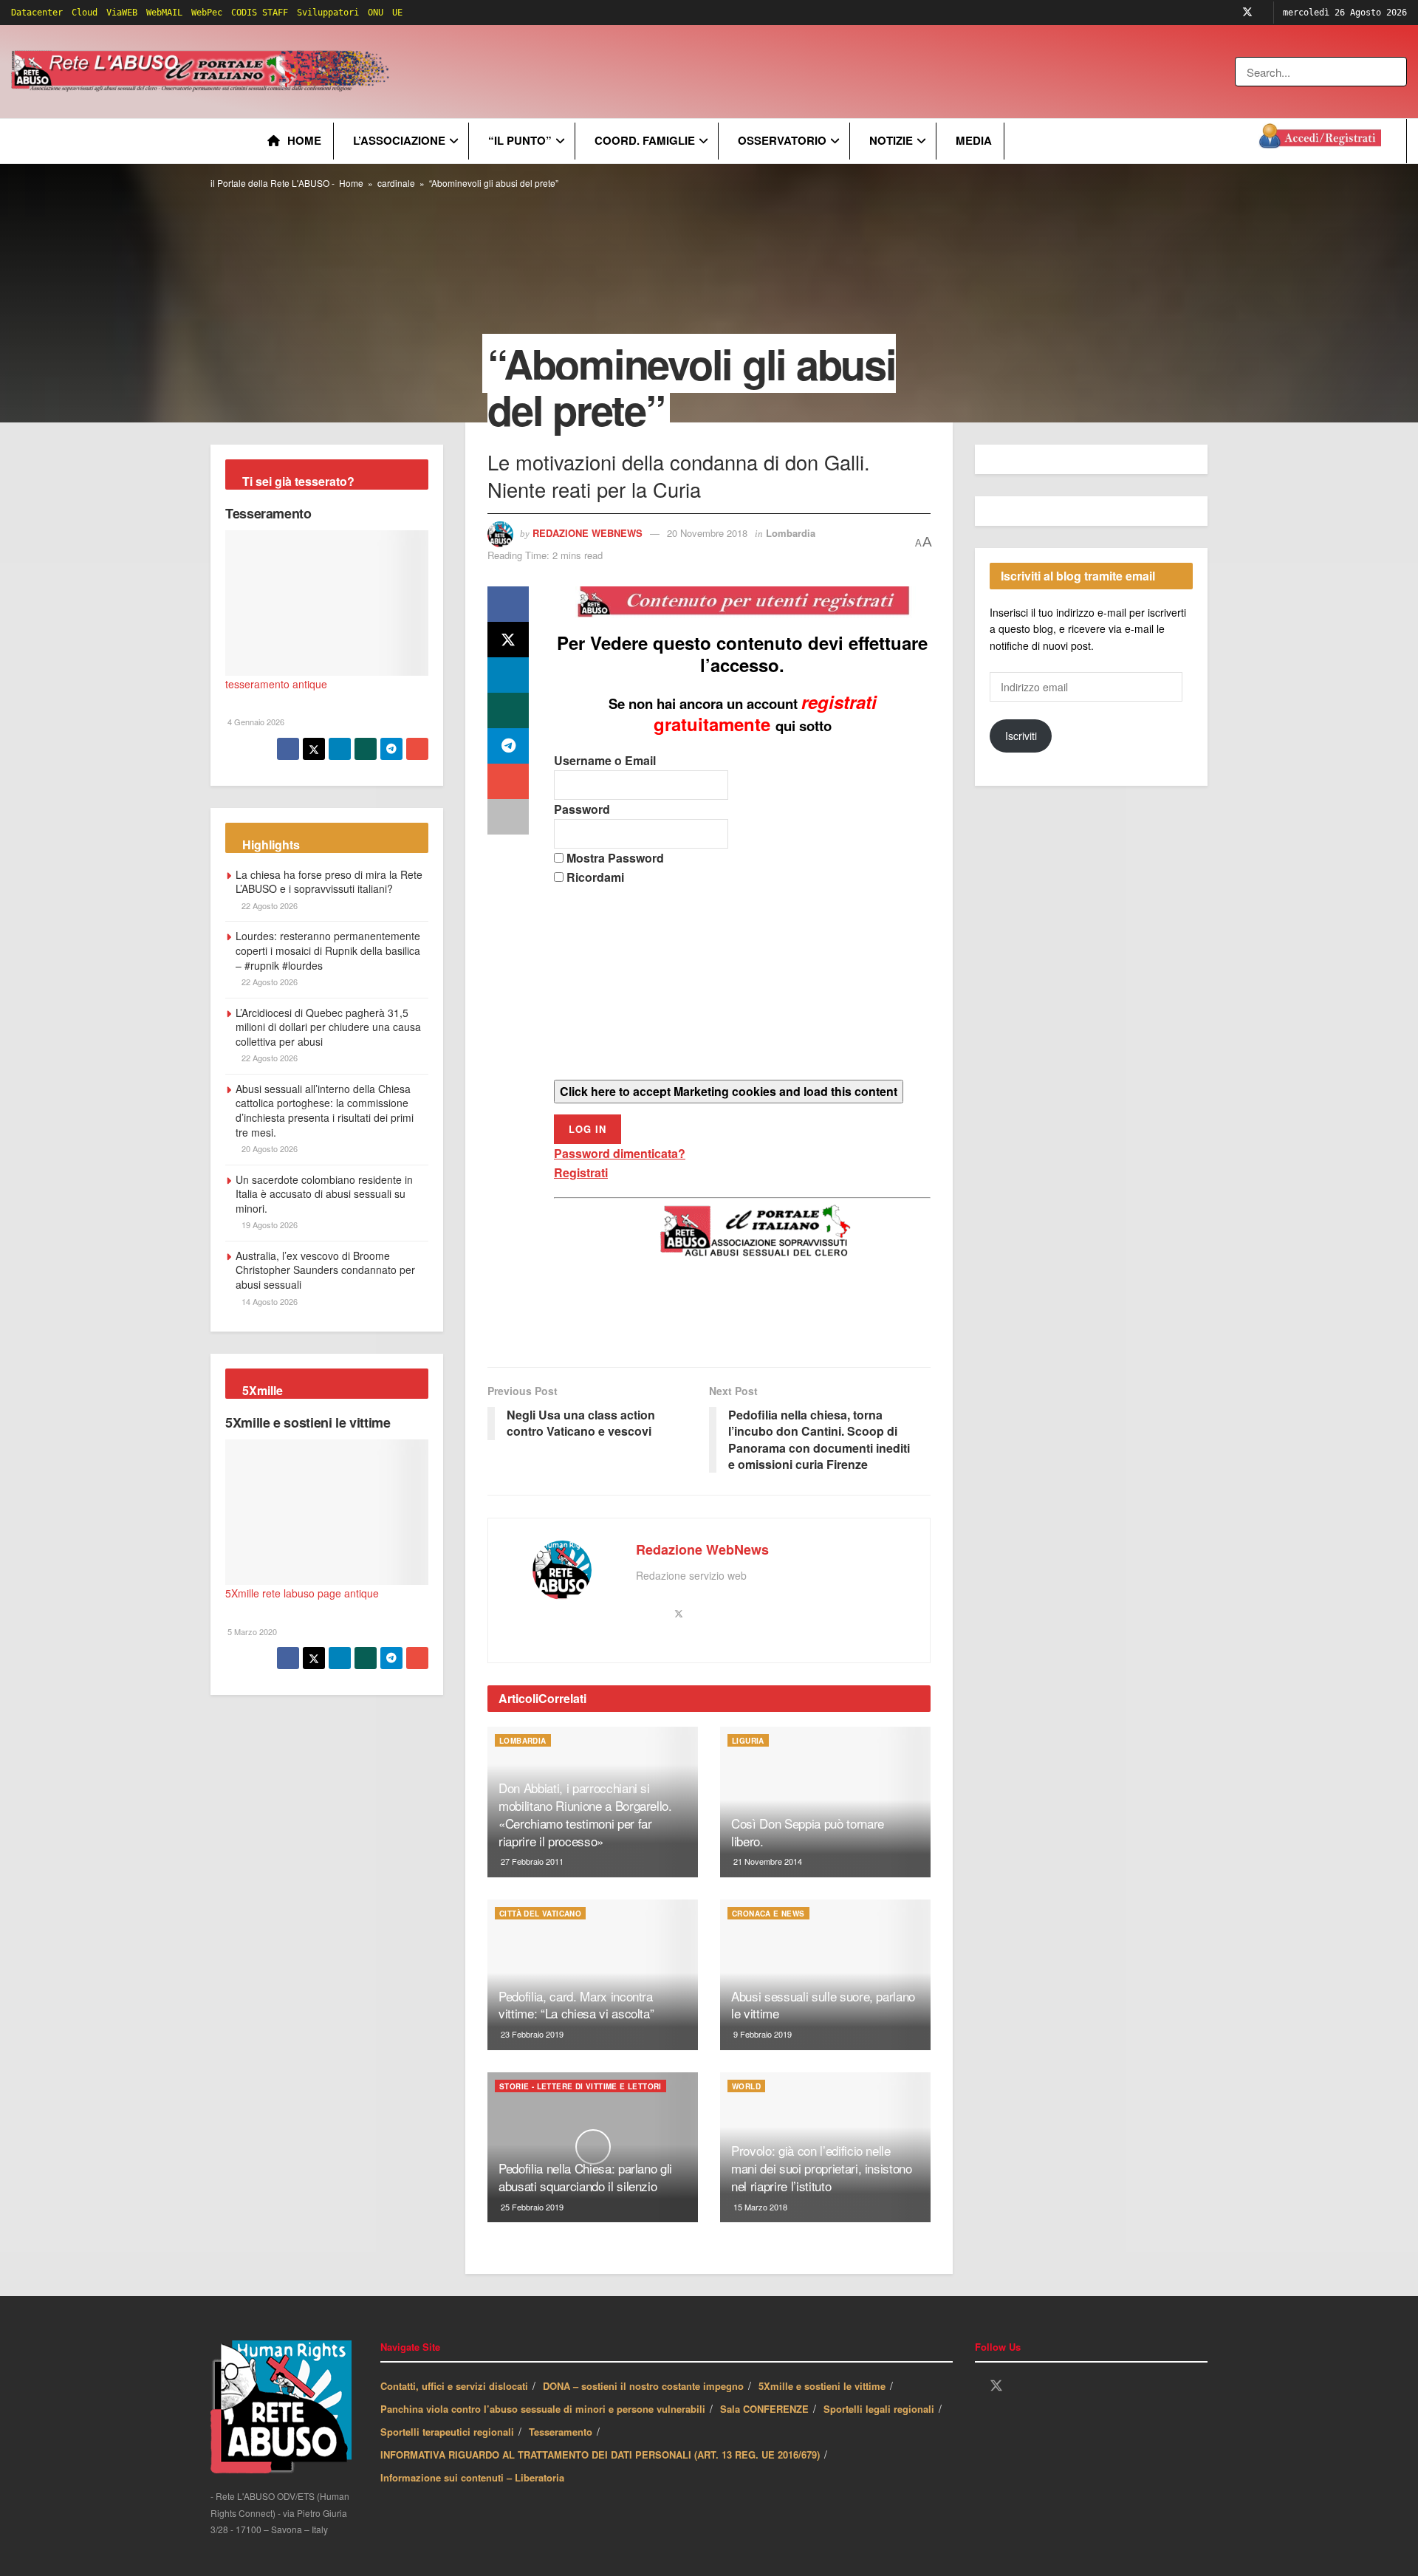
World (746, 2086)
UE (397, 13)
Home (304, 140)
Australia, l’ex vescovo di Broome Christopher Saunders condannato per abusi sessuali (325, 1270)
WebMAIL (164, 13)
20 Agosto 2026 (268, 1148)
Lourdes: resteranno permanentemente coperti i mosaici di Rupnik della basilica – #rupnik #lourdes (328, 950)
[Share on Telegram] (508, 746)
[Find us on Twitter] (1247, 13)
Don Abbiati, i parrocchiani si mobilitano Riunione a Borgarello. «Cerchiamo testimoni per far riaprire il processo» (585, 1814)
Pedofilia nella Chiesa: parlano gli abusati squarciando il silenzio (585, 2177)
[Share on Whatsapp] (508, 710)
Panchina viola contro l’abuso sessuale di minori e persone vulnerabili (543, 2409)
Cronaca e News (768, 1914)
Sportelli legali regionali (879, 2409)
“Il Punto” (520, 140)
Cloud (85, 13)
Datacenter (37, 13)
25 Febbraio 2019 (531, 2207)
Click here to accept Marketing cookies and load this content (729, 1091)
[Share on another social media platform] (508, 817)
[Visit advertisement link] (692, 72)
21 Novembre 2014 (767, 1861)
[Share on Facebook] (508, 604)
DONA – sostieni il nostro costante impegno (643, 2386)
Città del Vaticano (540, 1914)
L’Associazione (399, 140)
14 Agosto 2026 (268, 1301)
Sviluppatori (328, 13)
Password (582, 809)
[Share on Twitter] (508, 640)
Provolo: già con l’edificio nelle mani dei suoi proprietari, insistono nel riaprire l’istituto (822, 2168)
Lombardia (791, 533)
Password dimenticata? (620, 1153)
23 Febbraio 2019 (531, 2034)
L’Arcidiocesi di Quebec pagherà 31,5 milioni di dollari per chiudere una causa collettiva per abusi (328, 1027)
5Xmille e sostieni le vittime (308, 1422)
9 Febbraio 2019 (761, 2034)
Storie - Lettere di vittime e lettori (580, 2086)
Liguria (748, 1741)
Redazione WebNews (588, 533)
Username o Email (605, 760)
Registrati (581, 1172)
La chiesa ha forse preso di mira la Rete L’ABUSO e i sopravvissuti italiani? (329, 882)
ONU (376, 13)
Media (974, 140)
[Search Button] (1397, 72)
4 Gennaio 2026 (255, 722)
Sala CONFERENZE (764, 2409)
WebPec (207, 13)
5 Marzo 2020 (251, 1631)
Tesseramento (268, 513)
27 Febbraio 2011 (531, 1861)
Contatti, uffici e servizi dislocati (454, 2386)
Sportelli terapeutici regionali (447, 2432)
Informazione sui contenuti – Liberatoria (472, 2477)
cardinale (396, 183)
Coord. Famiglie (645, 140)
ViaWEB (122, 13)
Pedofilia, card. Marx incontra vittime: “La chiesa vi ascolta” (576, 2005)
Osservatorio (782, 140)
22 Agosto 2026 (268, 905)
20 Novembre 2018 (707, 533)
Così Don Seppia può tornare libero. (808, 1832)
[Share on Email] (508, 781)
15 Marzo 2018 (759, 2207)
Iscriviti (1021, 736)
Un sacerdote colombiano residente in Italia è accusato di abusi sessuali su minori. (324, 1194)
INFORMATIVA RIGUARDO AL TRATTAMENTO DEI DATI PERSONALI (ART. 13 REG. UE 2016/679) (600, 2455)
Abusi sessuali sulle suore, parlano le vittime (823, 2005)
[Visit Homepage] (203, 72)
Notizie (891, 140)
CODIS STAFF (260, 13)
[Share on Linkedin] (508, 675)
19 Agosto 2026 (268, 1224)
